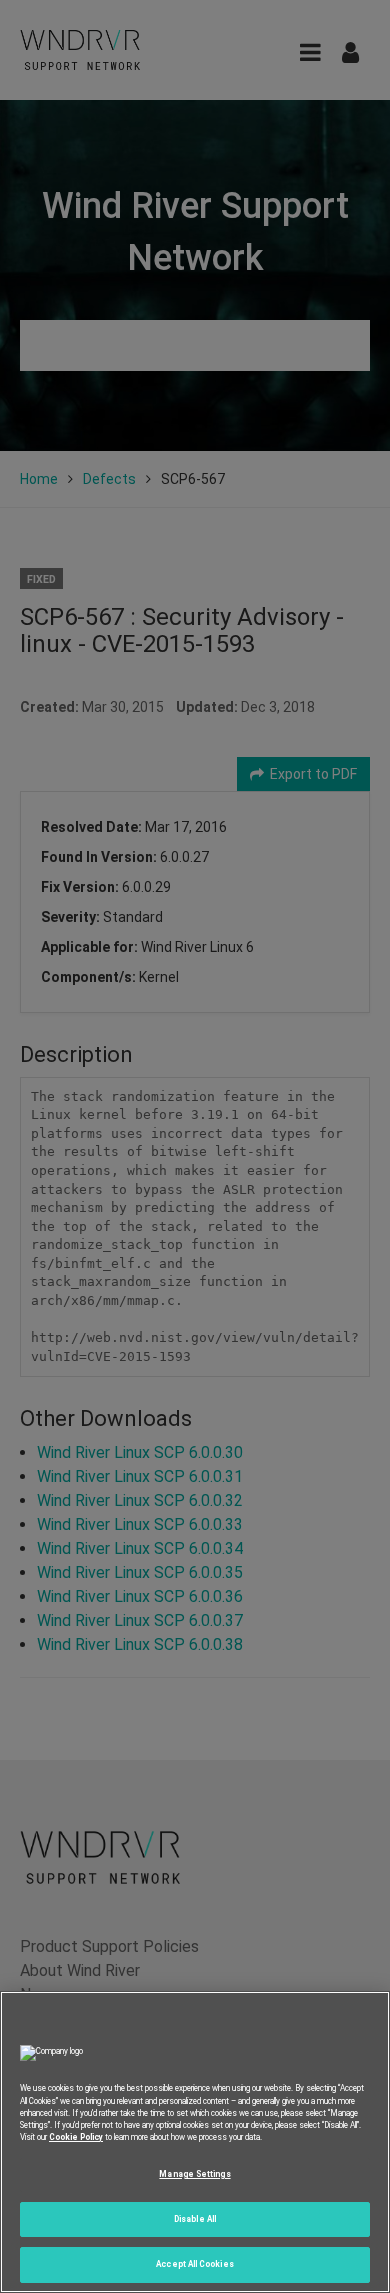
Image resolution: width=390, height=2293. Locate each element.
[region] (195, 2142)
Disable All (195, 2219)
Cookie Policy (76, 2137)
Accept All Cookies (194, 2264)
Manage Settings (194, 2174)
